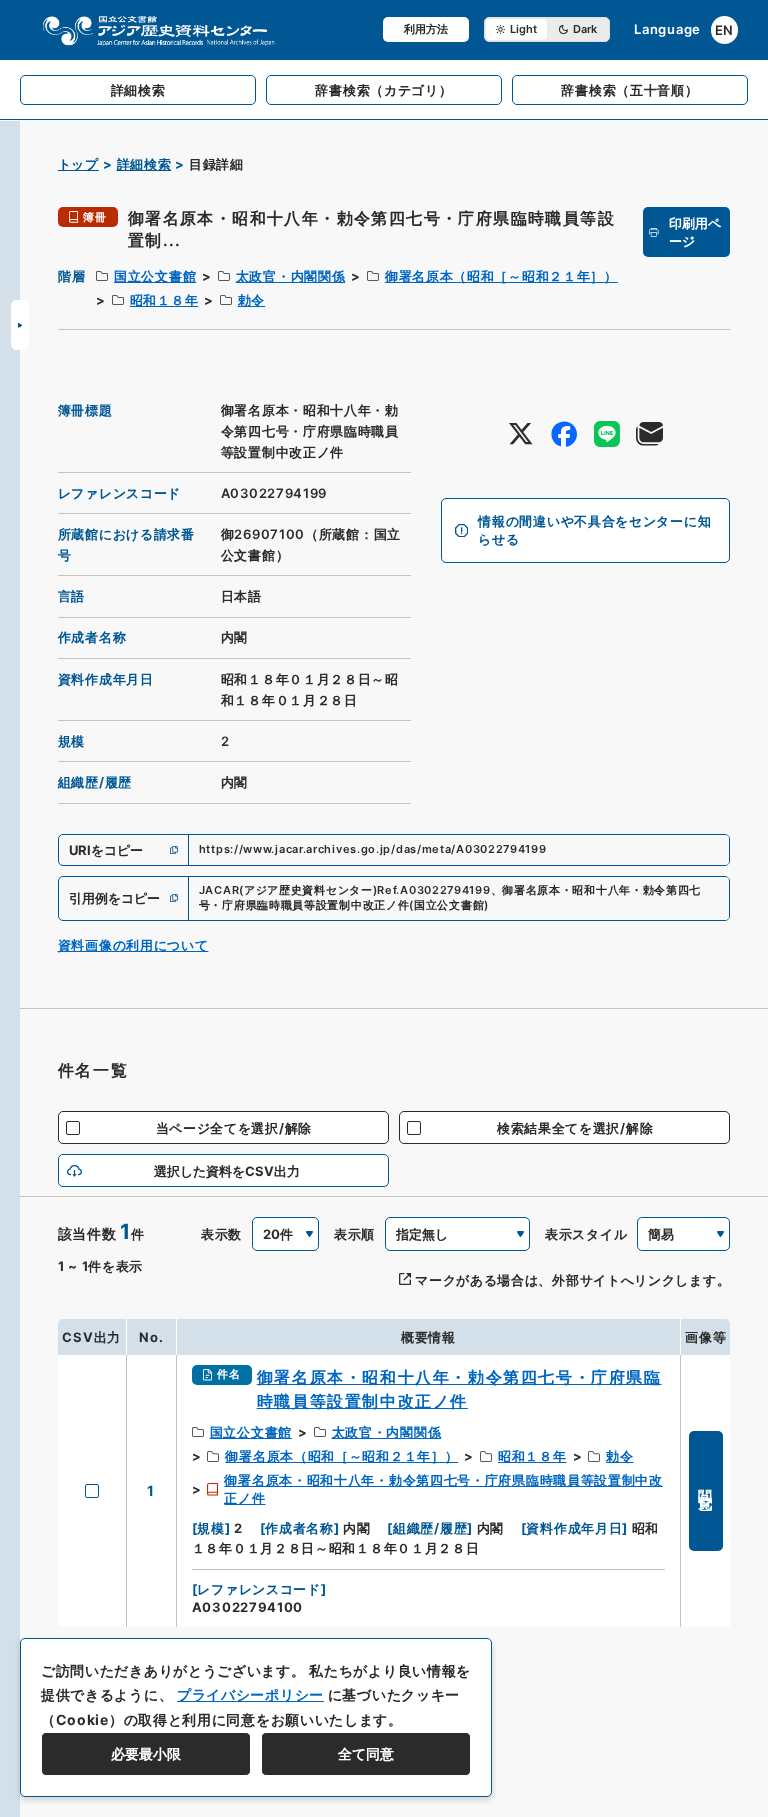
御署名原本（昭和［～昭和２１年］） (501, 276)
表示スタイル (586, 1234)
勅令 (251, 300)
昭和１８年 (164, 300)
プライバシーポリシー (250, 1694)
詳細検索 (144, 164)
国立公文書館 (155, 276)
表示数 (221, 1234)
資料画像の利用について (133, 945)
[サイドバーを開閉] (20, 325)
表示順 (354, 1234)
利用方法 (426, 29)
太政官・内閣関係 (291, 276)
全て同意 (366, 1753)
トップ (78, 164)
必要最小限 (146, 1753)
